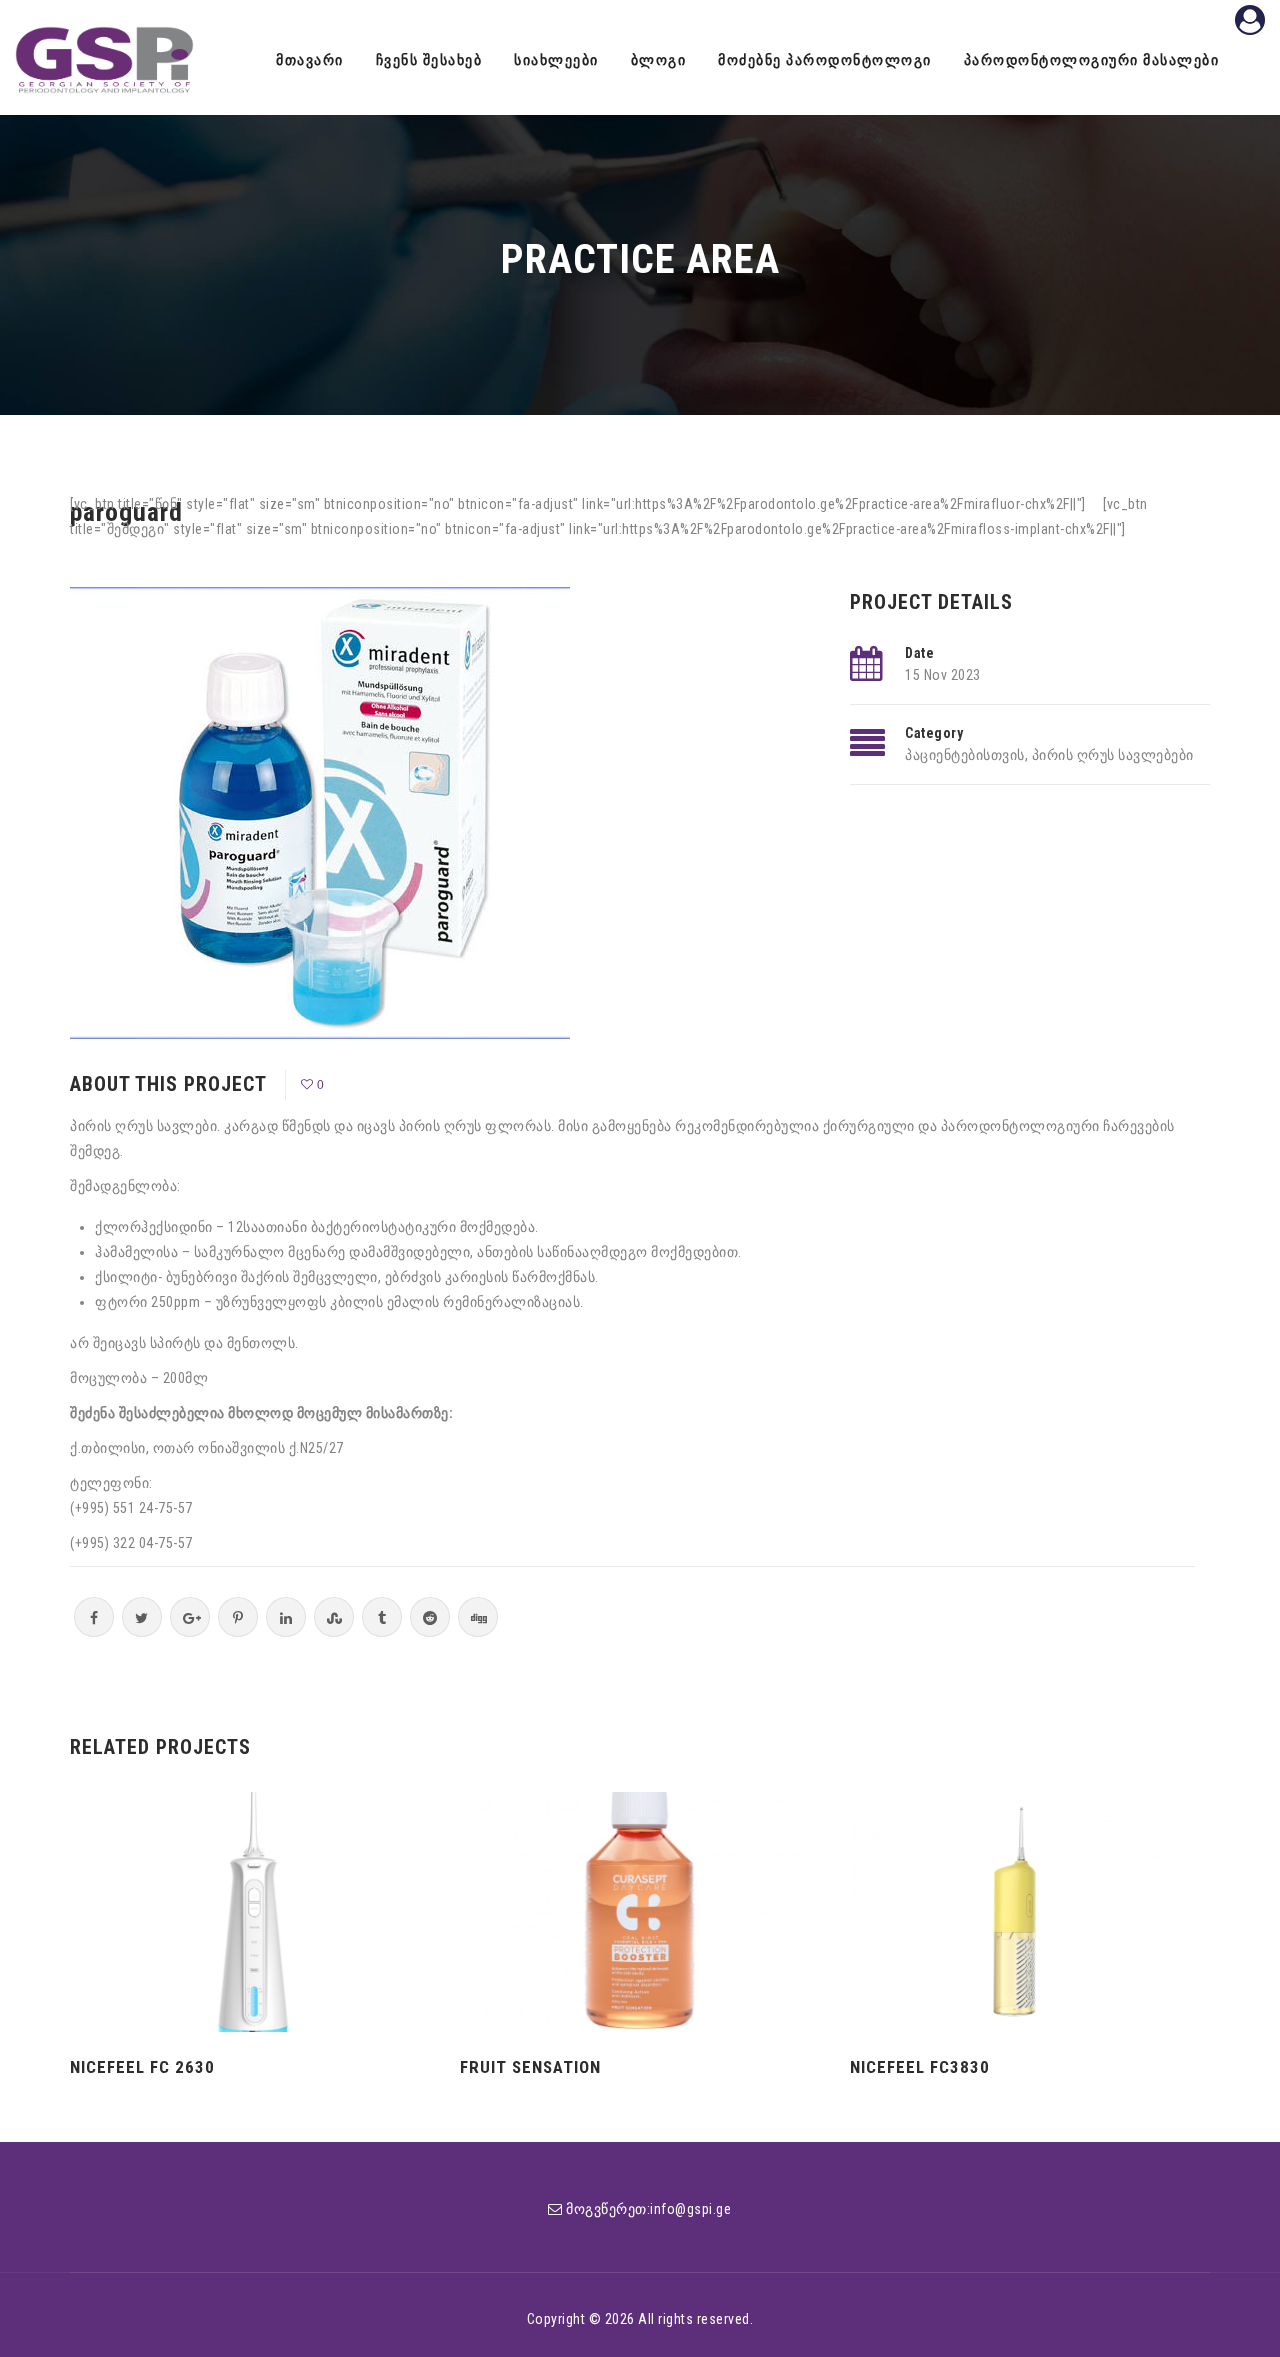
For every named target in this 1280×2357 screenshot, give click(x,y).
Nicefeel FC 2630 (142, 2067)
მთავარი (310, 60)
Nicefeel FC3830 (920, 2067)
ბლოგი (659, 60)
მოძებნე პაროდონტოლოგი (825, 60)
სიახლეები (556, 60)
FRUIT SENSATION (530, 2067)
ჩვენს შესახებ (429, 60)
